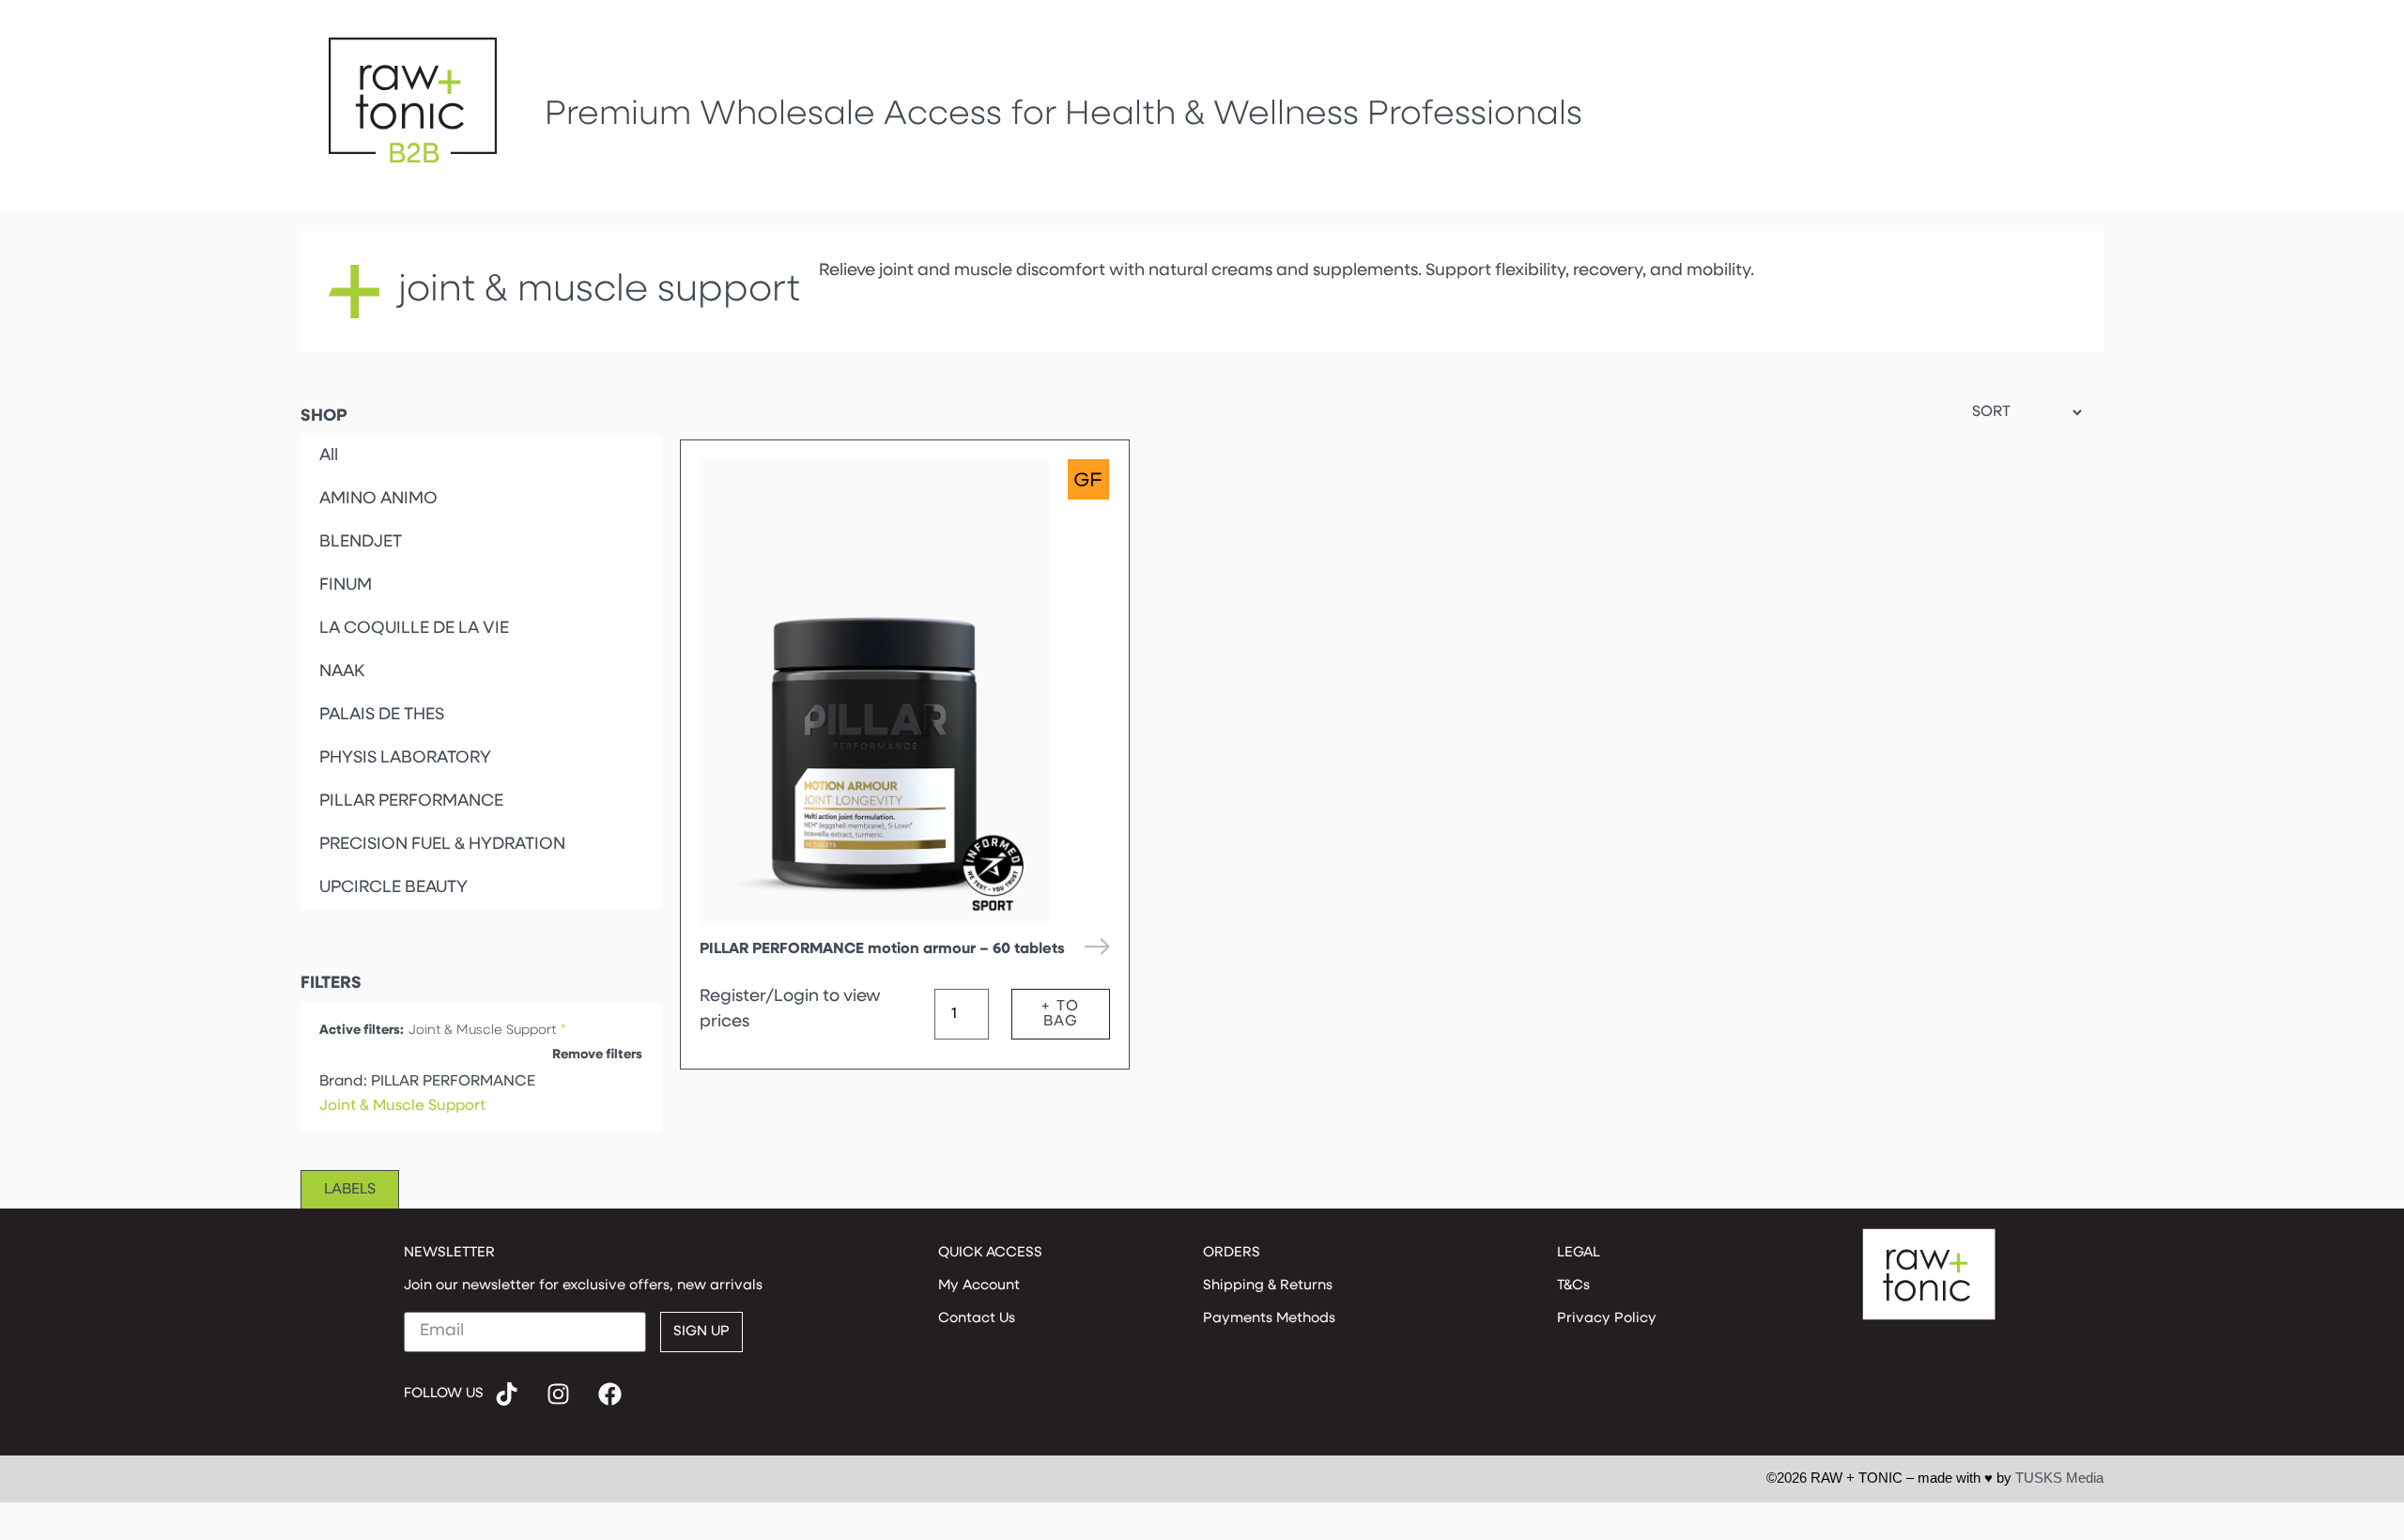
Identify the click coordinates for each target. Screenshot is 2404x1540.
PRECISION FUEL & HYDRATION (442, 845)
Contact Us (977, 1319)
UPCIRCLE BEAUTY (393, 888)
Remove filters (597, 1055)
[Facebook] (610, 1394)
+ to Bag (1060, 1014)
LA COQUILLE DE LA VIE (414, 629)
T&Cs (1573, 1286)
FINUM (346, 586)
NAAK (342, 672)
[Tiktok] (507, 1394)
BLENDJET (361, 543)
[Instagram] (559, 1394)
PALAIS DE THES (382, 716)
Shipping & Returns (1268, 1286)
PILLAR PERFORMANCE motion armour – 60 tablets (882, 949)
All (329, 456)
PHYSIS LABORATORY (405, 759)
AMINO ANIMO (378, 500)
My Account (979, 1286)
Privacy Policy (1607, 1319)
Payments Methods (1269, 1319)
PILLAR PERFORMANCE (411, 802)
